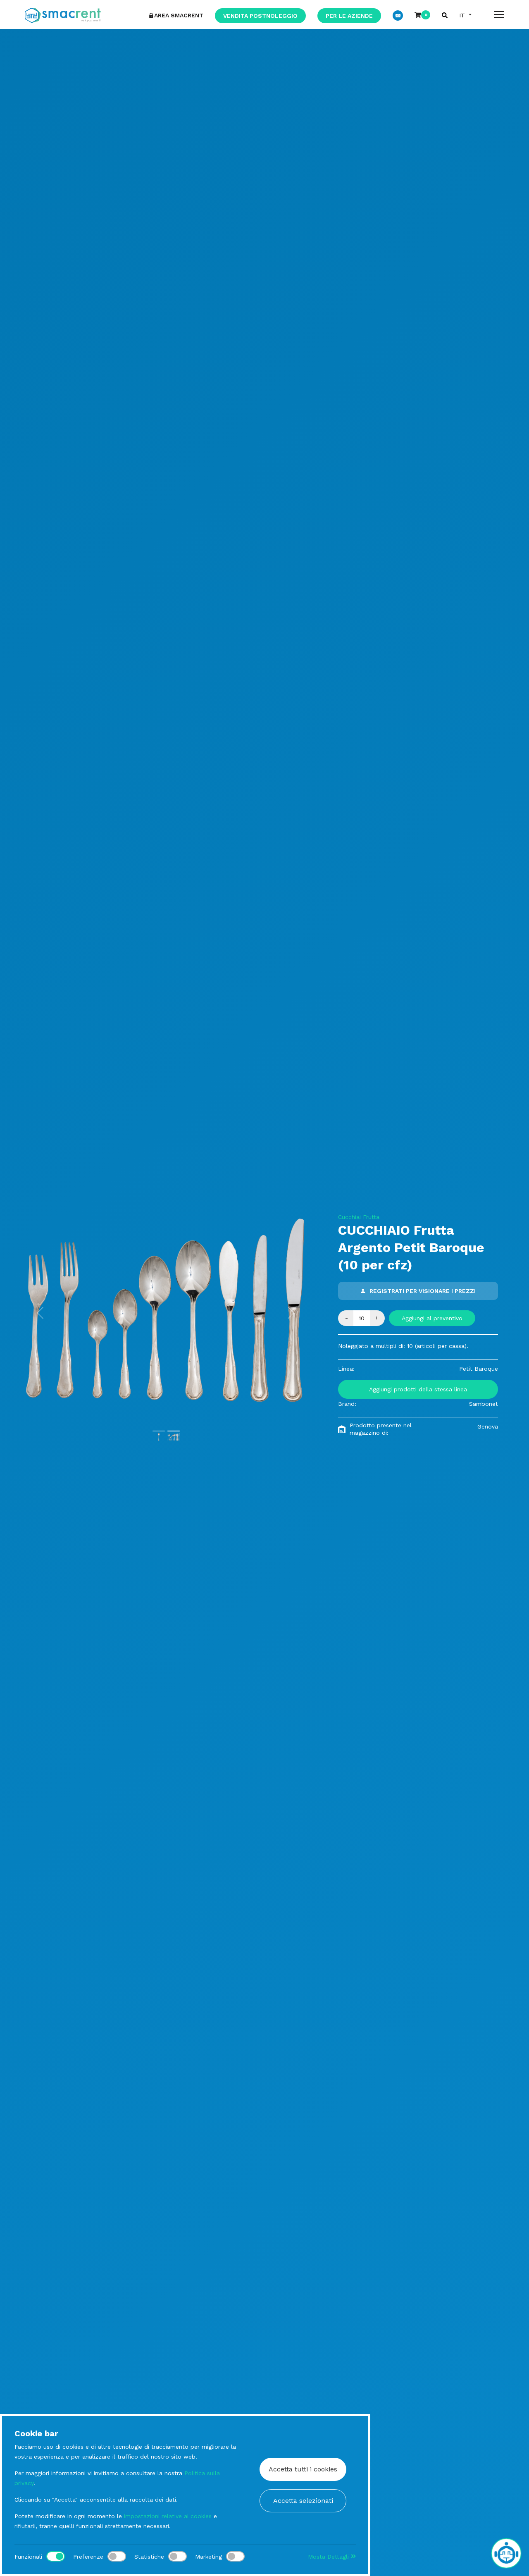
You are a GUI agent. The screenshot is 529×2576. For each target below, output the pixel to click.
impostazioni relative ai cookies (168, 2516)
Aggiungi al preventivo (432, 1318)
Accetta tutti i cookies (303, 2469)
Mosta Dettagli (329, 2557)
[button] (41, 1313)
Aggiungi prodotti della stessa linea (418, 1389)
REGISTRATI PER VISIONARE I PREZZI (423, 1291)
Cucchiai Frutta (359, 1217)
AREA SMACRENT (179, 15)
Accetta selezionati (303, 2501)
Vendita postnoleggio (260, 16)
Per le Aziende (349, 16)
